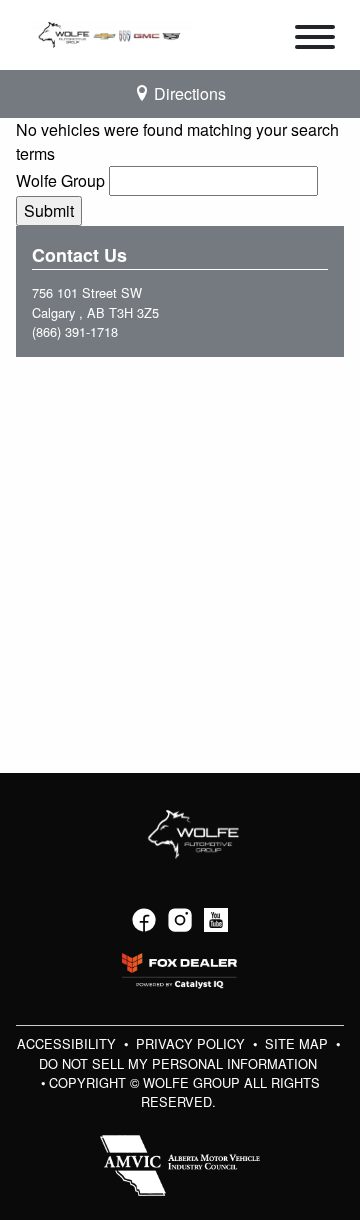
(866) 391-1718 (75, 331)
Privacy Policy (192, 1043)
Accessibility (68, 1043)
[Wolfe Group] (113, 32)
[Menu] (315, 40)
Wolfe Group (60, 180)
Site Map (298, 1043)
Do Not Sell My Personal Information (178, 1063)
